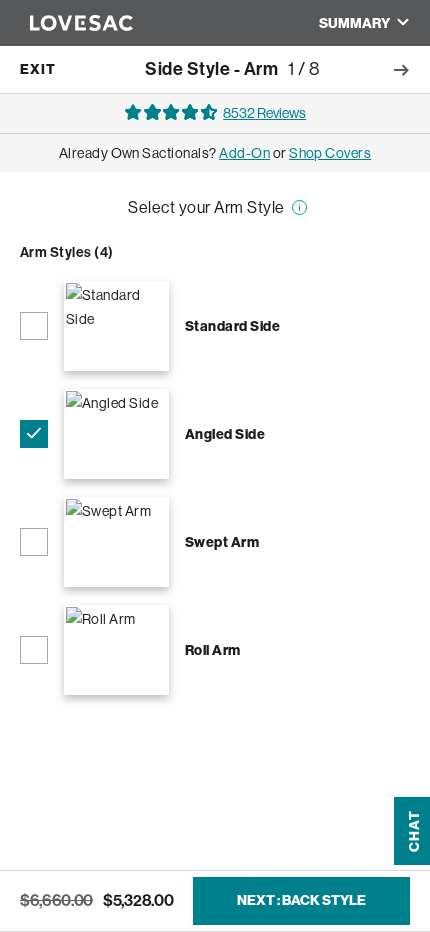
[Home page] (71, 23)
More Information (296, 280)
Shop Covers (330, 217)
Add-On (244, 217)
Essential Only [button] (215, 754)
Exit (38, 69)
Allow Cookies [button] (214, 827)
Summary (354, 23)
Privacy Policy (327, 711)
